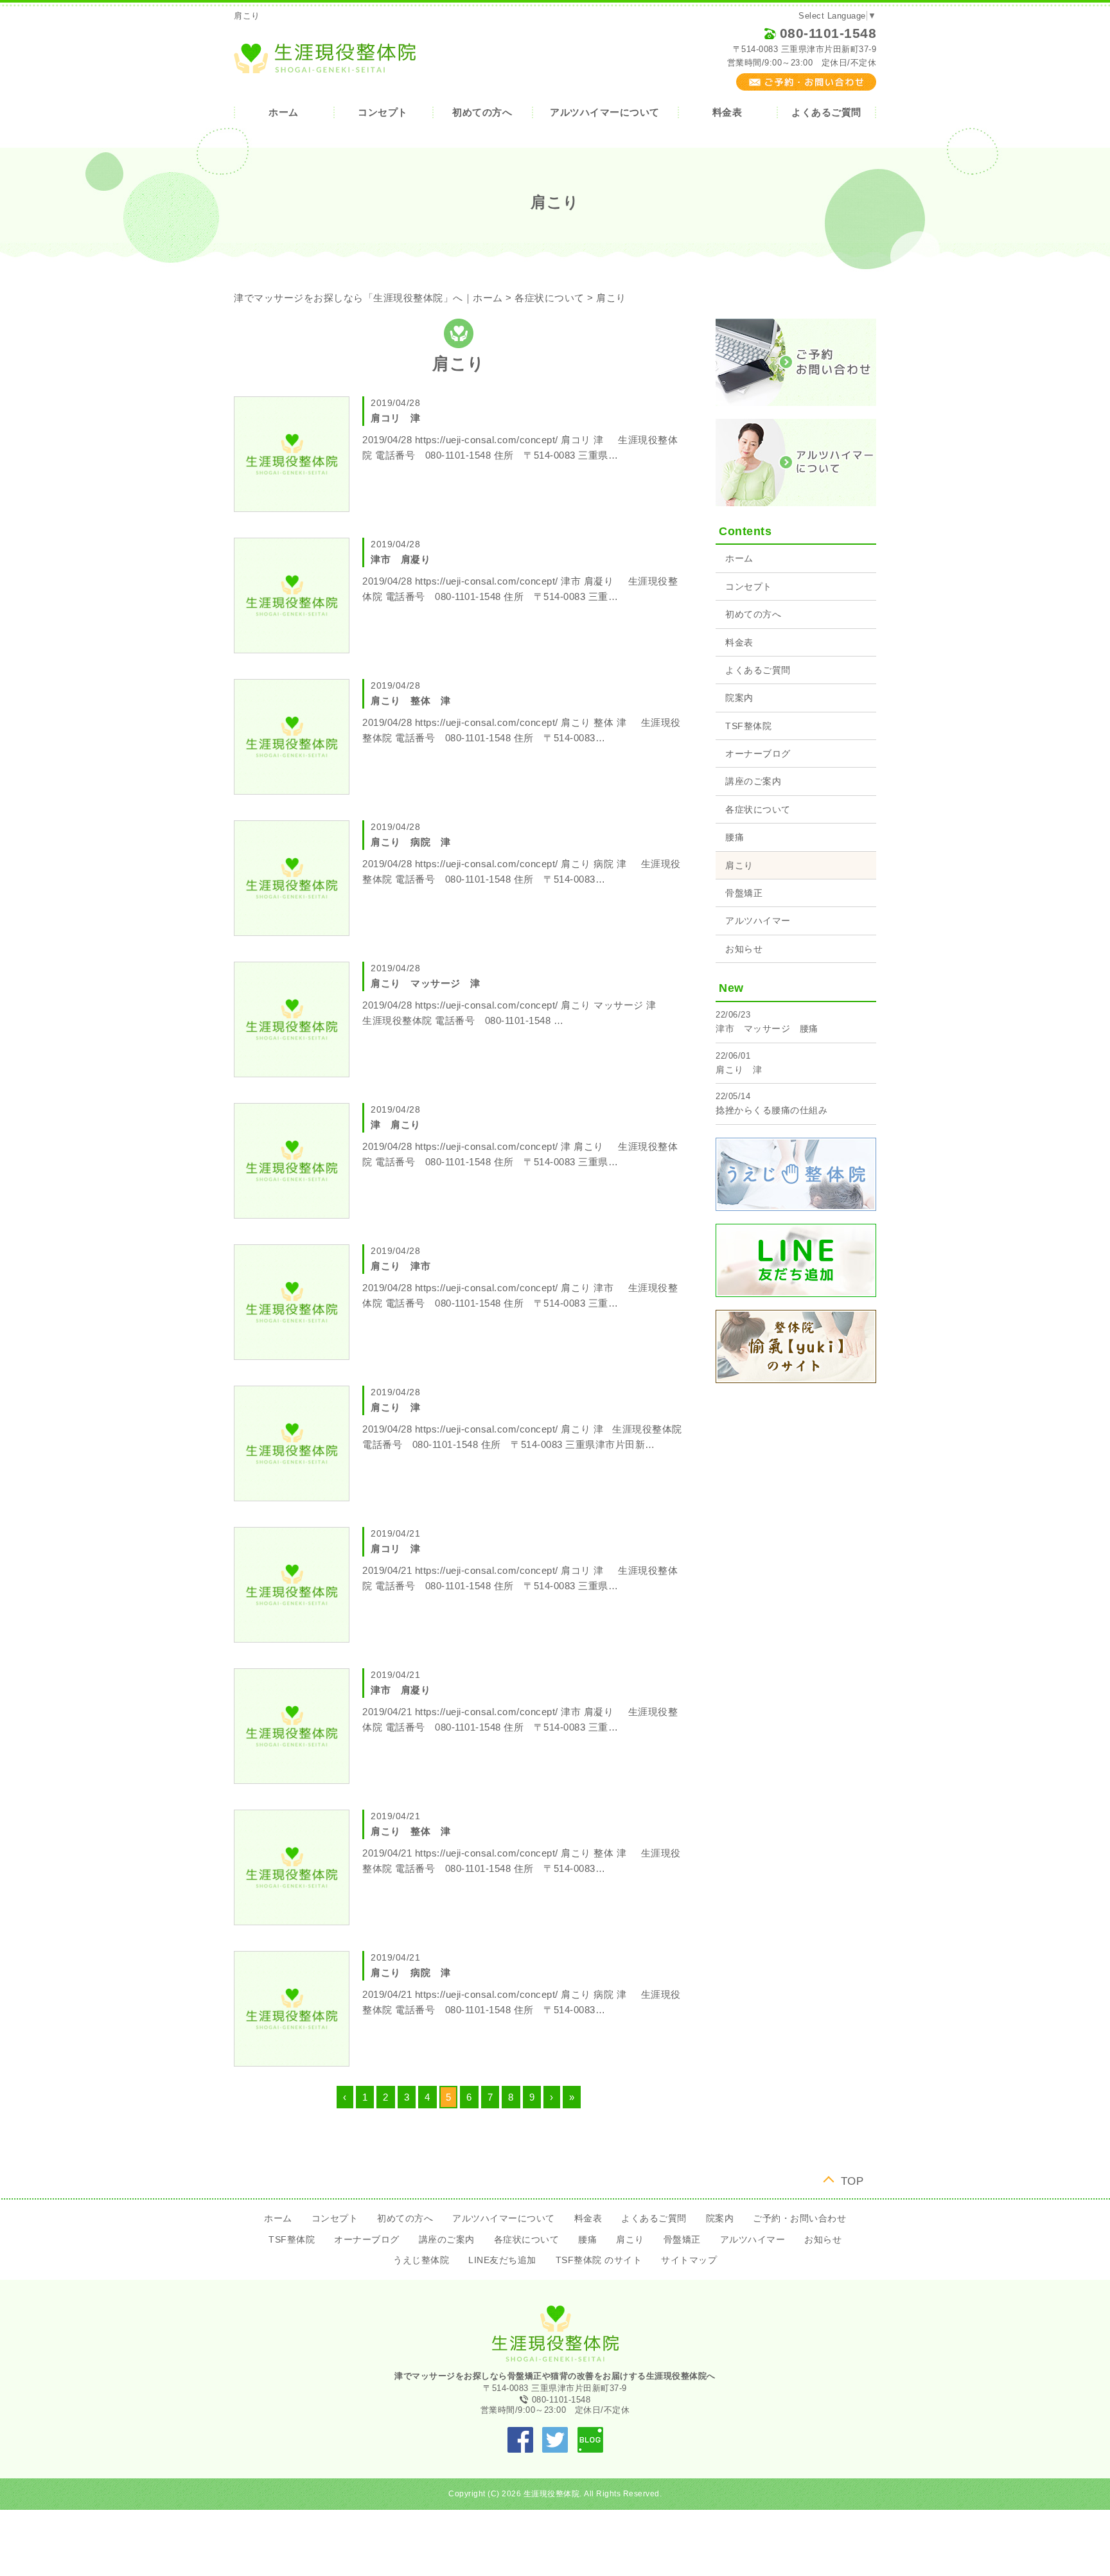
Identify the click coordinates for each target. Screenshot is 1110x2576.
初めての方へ (482, 112)
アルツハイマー (758, 921)
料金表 (727, 112)
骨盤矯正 (744, 893)
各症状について (550, 298)
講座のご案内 (753, 781)
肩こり (739, 865)
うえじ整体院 (421, 2260)
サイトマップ (689, 2260)
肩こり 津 (739, 1070)
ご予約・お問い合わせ (799, 2218)
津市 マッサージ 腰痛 (767, 1028)
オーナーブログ (758, 754)
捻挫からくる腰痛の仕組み (771, 1110)
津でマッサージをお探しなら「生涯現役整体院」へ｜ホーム (368, 298)
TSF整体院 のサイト (599, 2260)
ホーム (284, 112)
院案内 (739, 698)
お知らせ (744, 949)
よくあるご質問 (826, 112)
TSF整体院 (748, 726)
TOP (852, 2180)
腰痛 (735, 837)
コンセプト (383, 112)
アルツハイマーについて (605, 112)
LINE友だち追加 (502, 2260)
